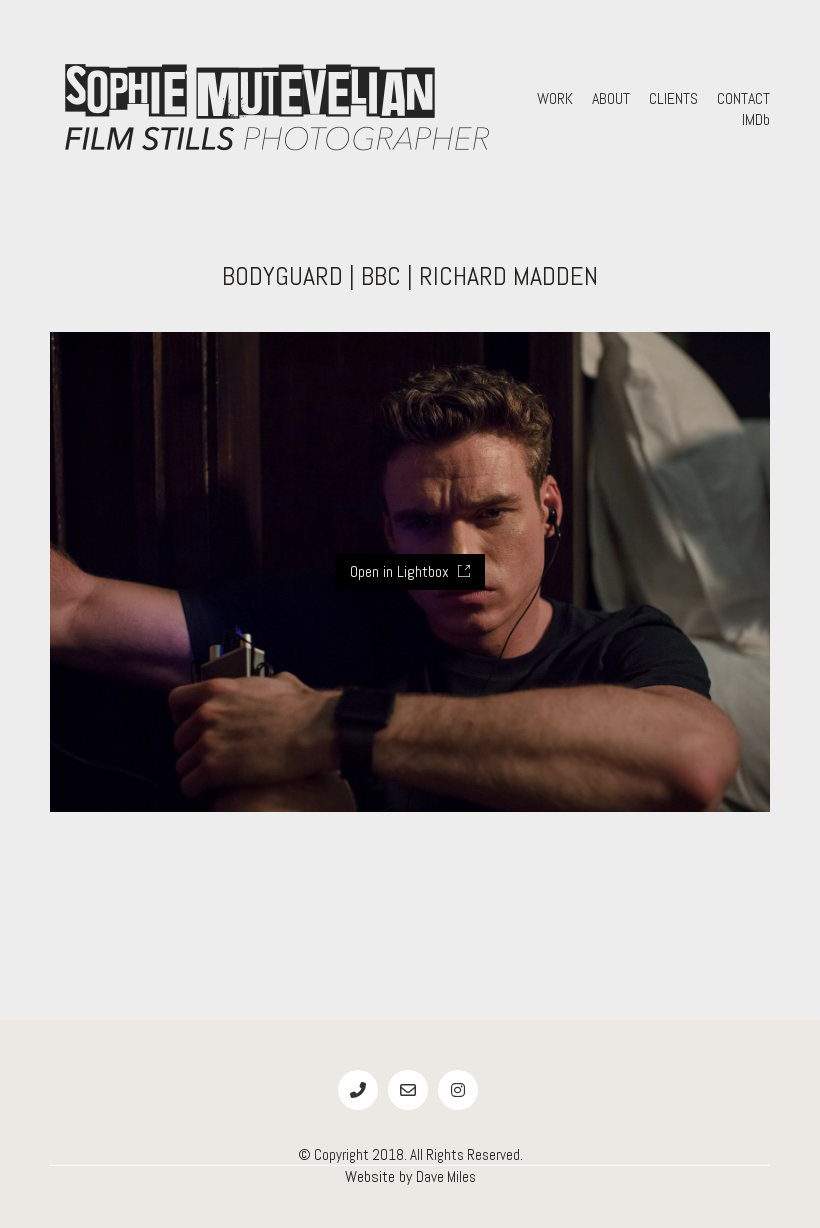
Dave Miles (446, 1176)
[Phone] (358, 1090)
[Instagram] (458, 1090)
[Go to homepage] (275, 109)
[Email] (408, 1090)
